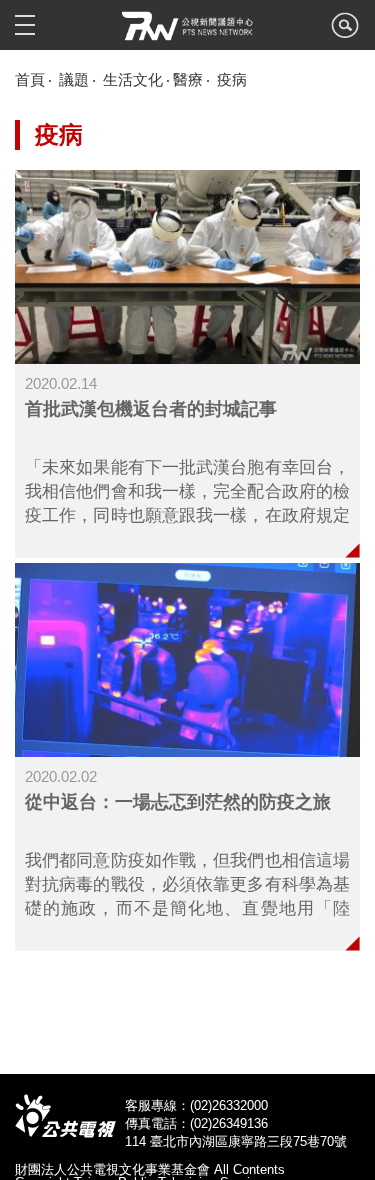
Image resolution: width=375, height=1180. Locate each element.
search (345, 31)
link (187, 364)
